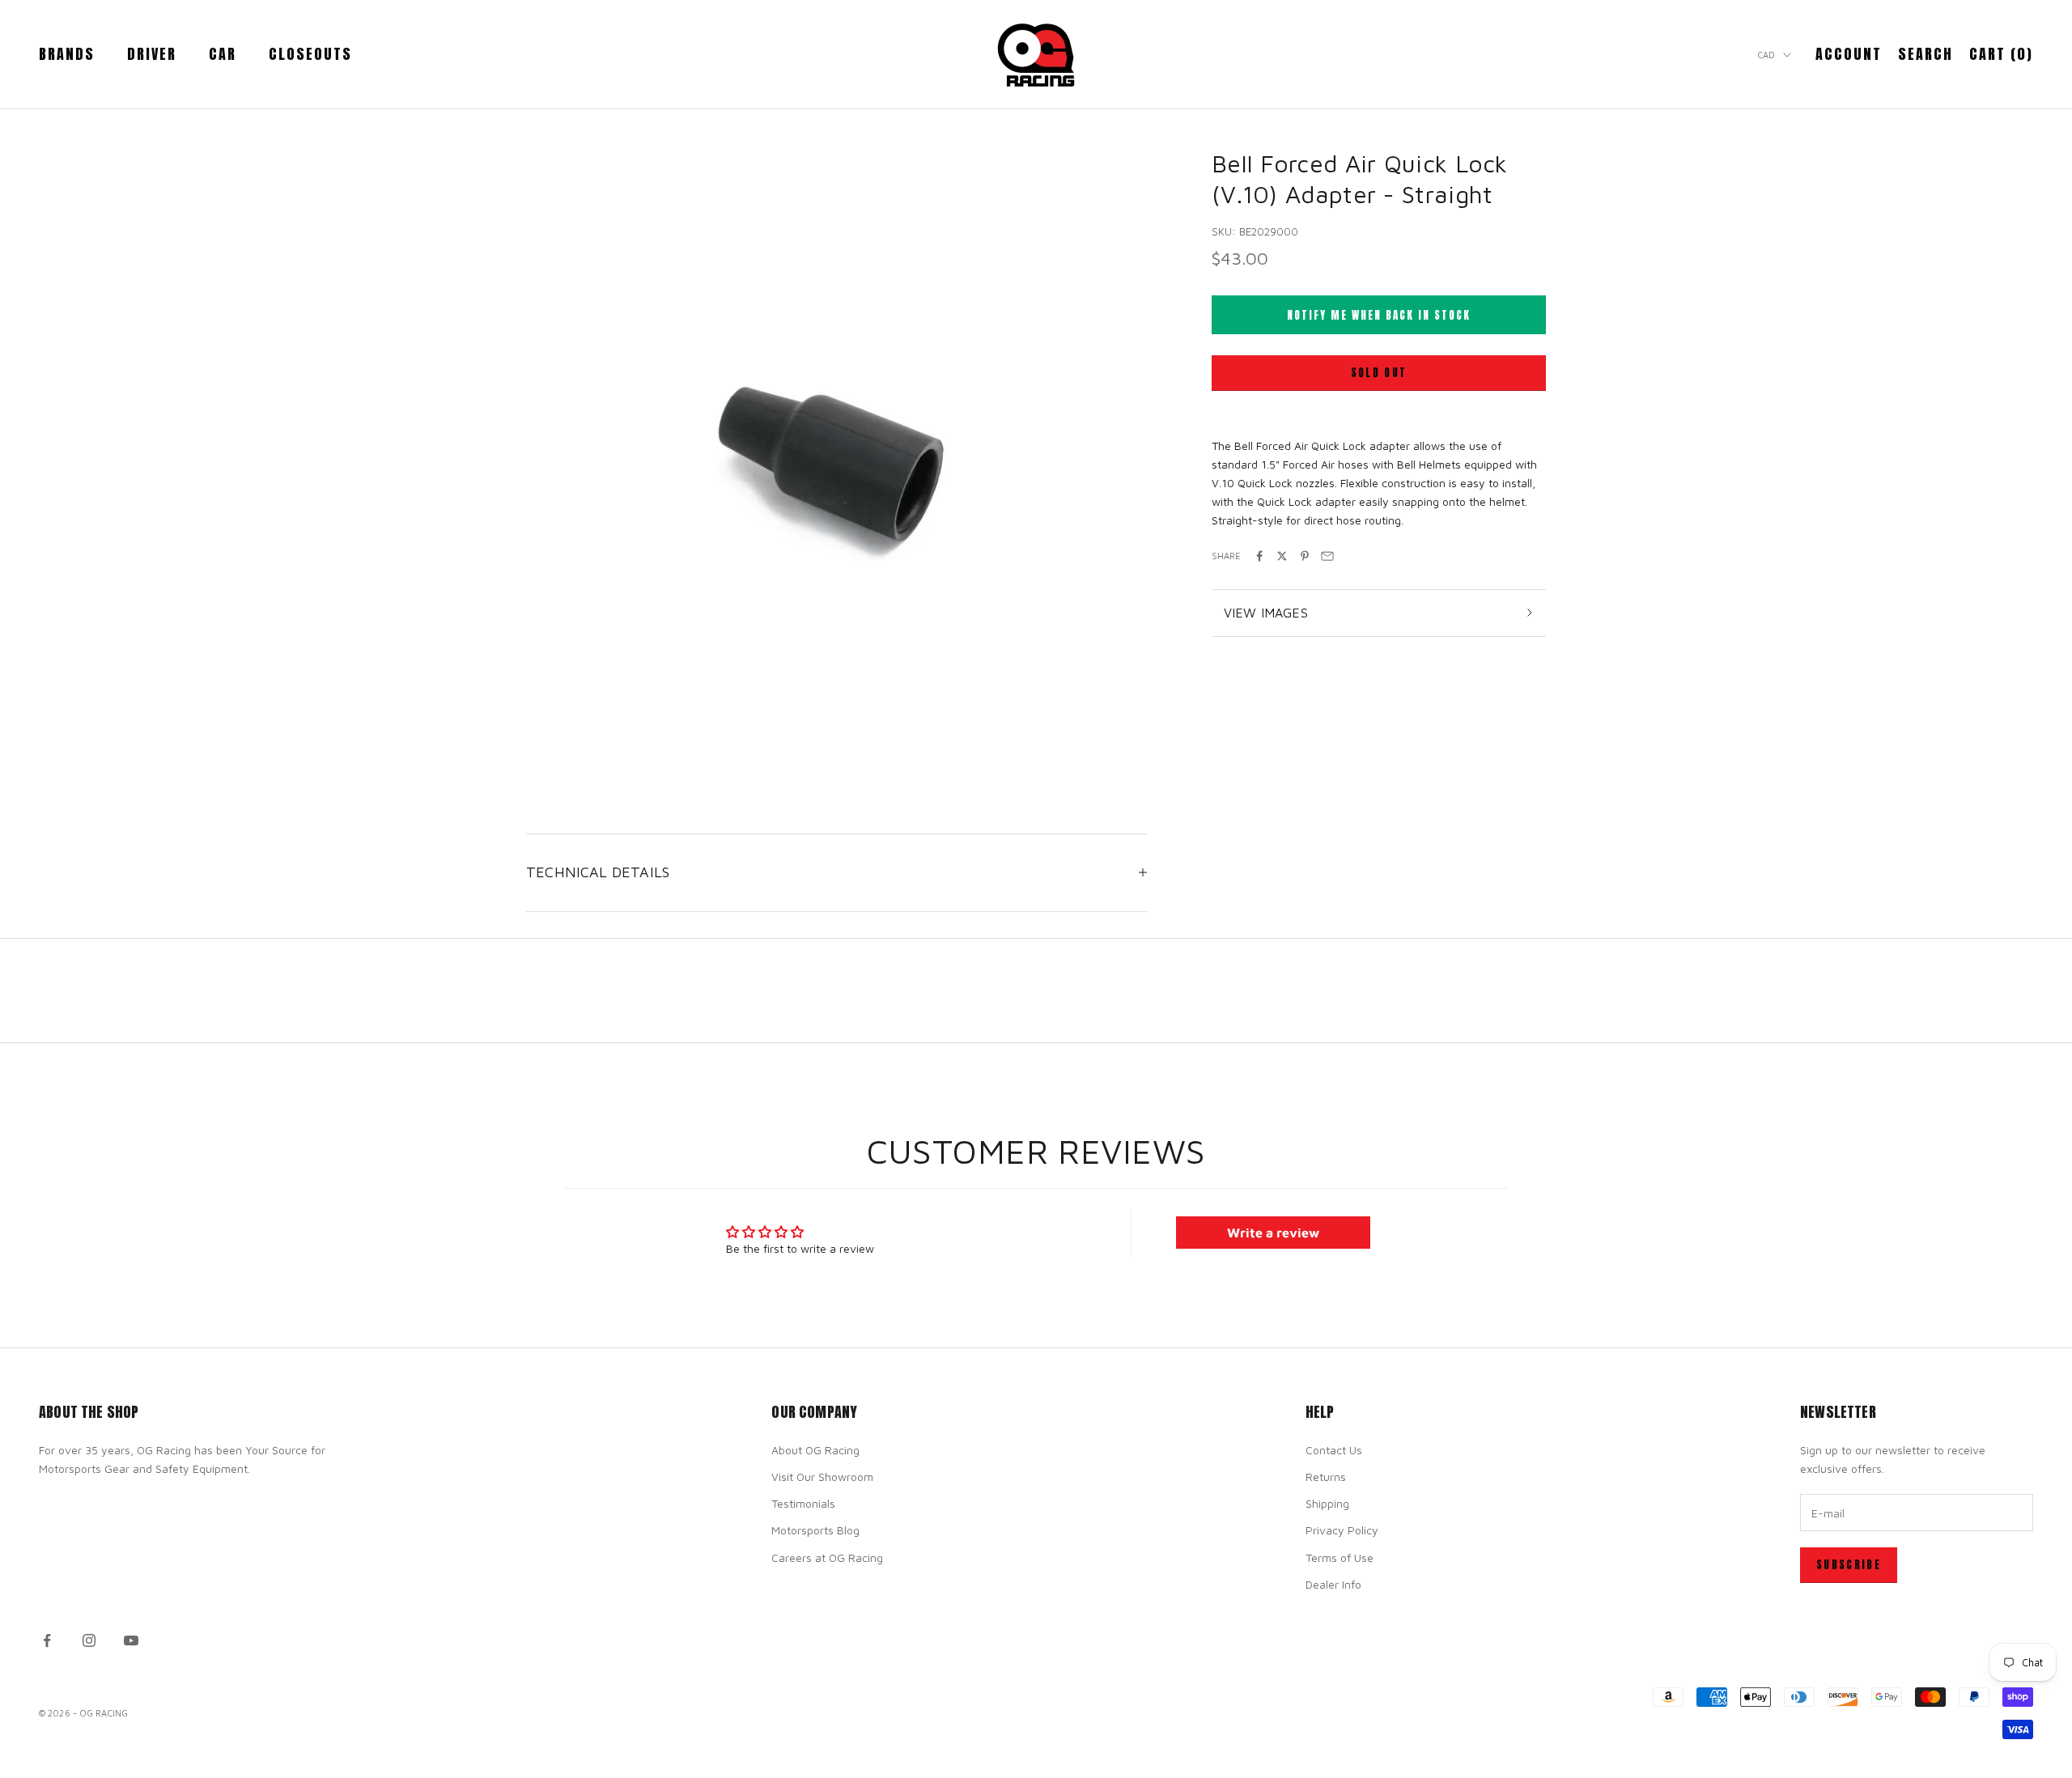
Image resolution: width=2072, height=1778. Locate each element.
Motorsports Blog (815, 1530)
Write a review (1273, 1233)
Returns (1326, 1477)
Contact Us (1334, 1450)
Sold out (1379, 373)
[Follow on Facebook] (47, 1640)
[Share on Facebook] (1259, 556)
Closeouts (310, 54)
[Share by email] (1327, 556)
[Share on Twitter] (1282, 556)
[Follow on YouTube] (131, 1640)
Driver (152, 54)
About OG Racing (815, 1450)
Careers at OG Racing (827, 1557)
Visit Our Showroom (822, 1477)
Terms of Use (1340, 1557)
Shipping (1327, 1503)
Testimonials (803, 1503)
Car (223, 54)
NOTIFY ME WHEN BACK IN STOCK (1379, 315)
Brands (67, 54)
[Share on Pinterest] (1305, 556)
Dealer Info (1333, 1584)
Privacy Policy (1342, 1530)
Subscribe (1849, 1565)
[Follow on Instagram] (89, 1640)
